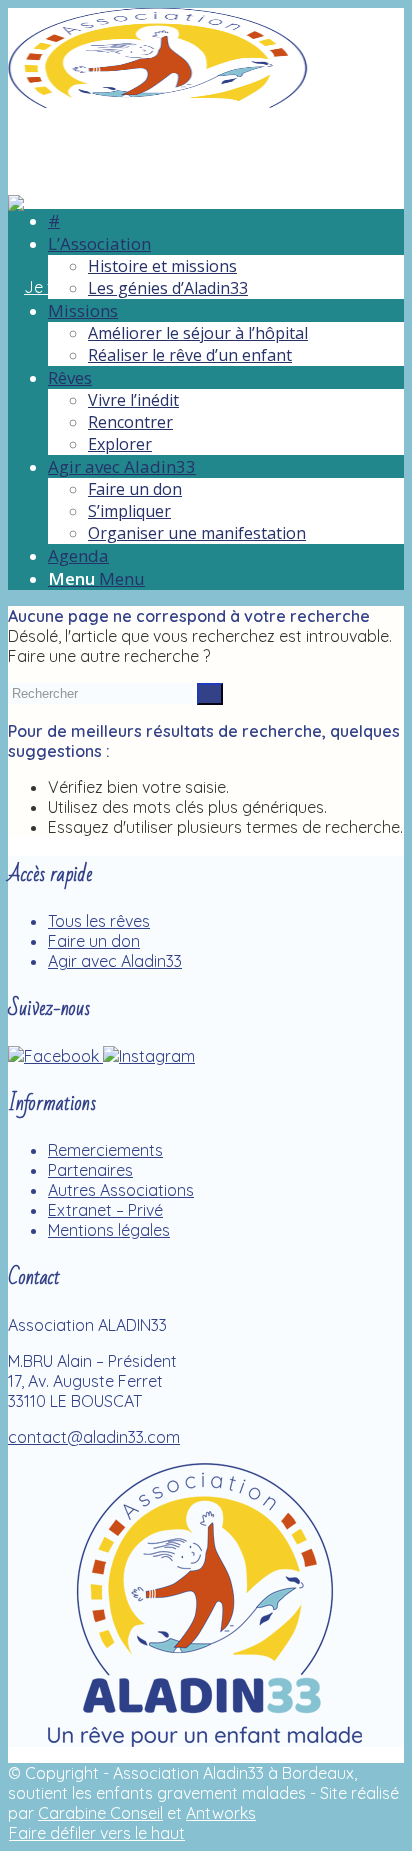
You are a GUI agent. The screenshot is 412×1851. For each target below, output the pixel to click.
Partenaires (90, 1170)
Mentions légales (109, 1230)
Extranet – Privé (105, 1210)
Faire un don (94, 941)
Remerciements (105, 1150)
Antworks (221, 1813)
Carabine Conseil (100, 1813)
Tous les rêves (99, 921)
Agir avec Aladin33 (115, 961)
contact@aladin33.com (94, 1437)
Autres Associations (121, 1190)
